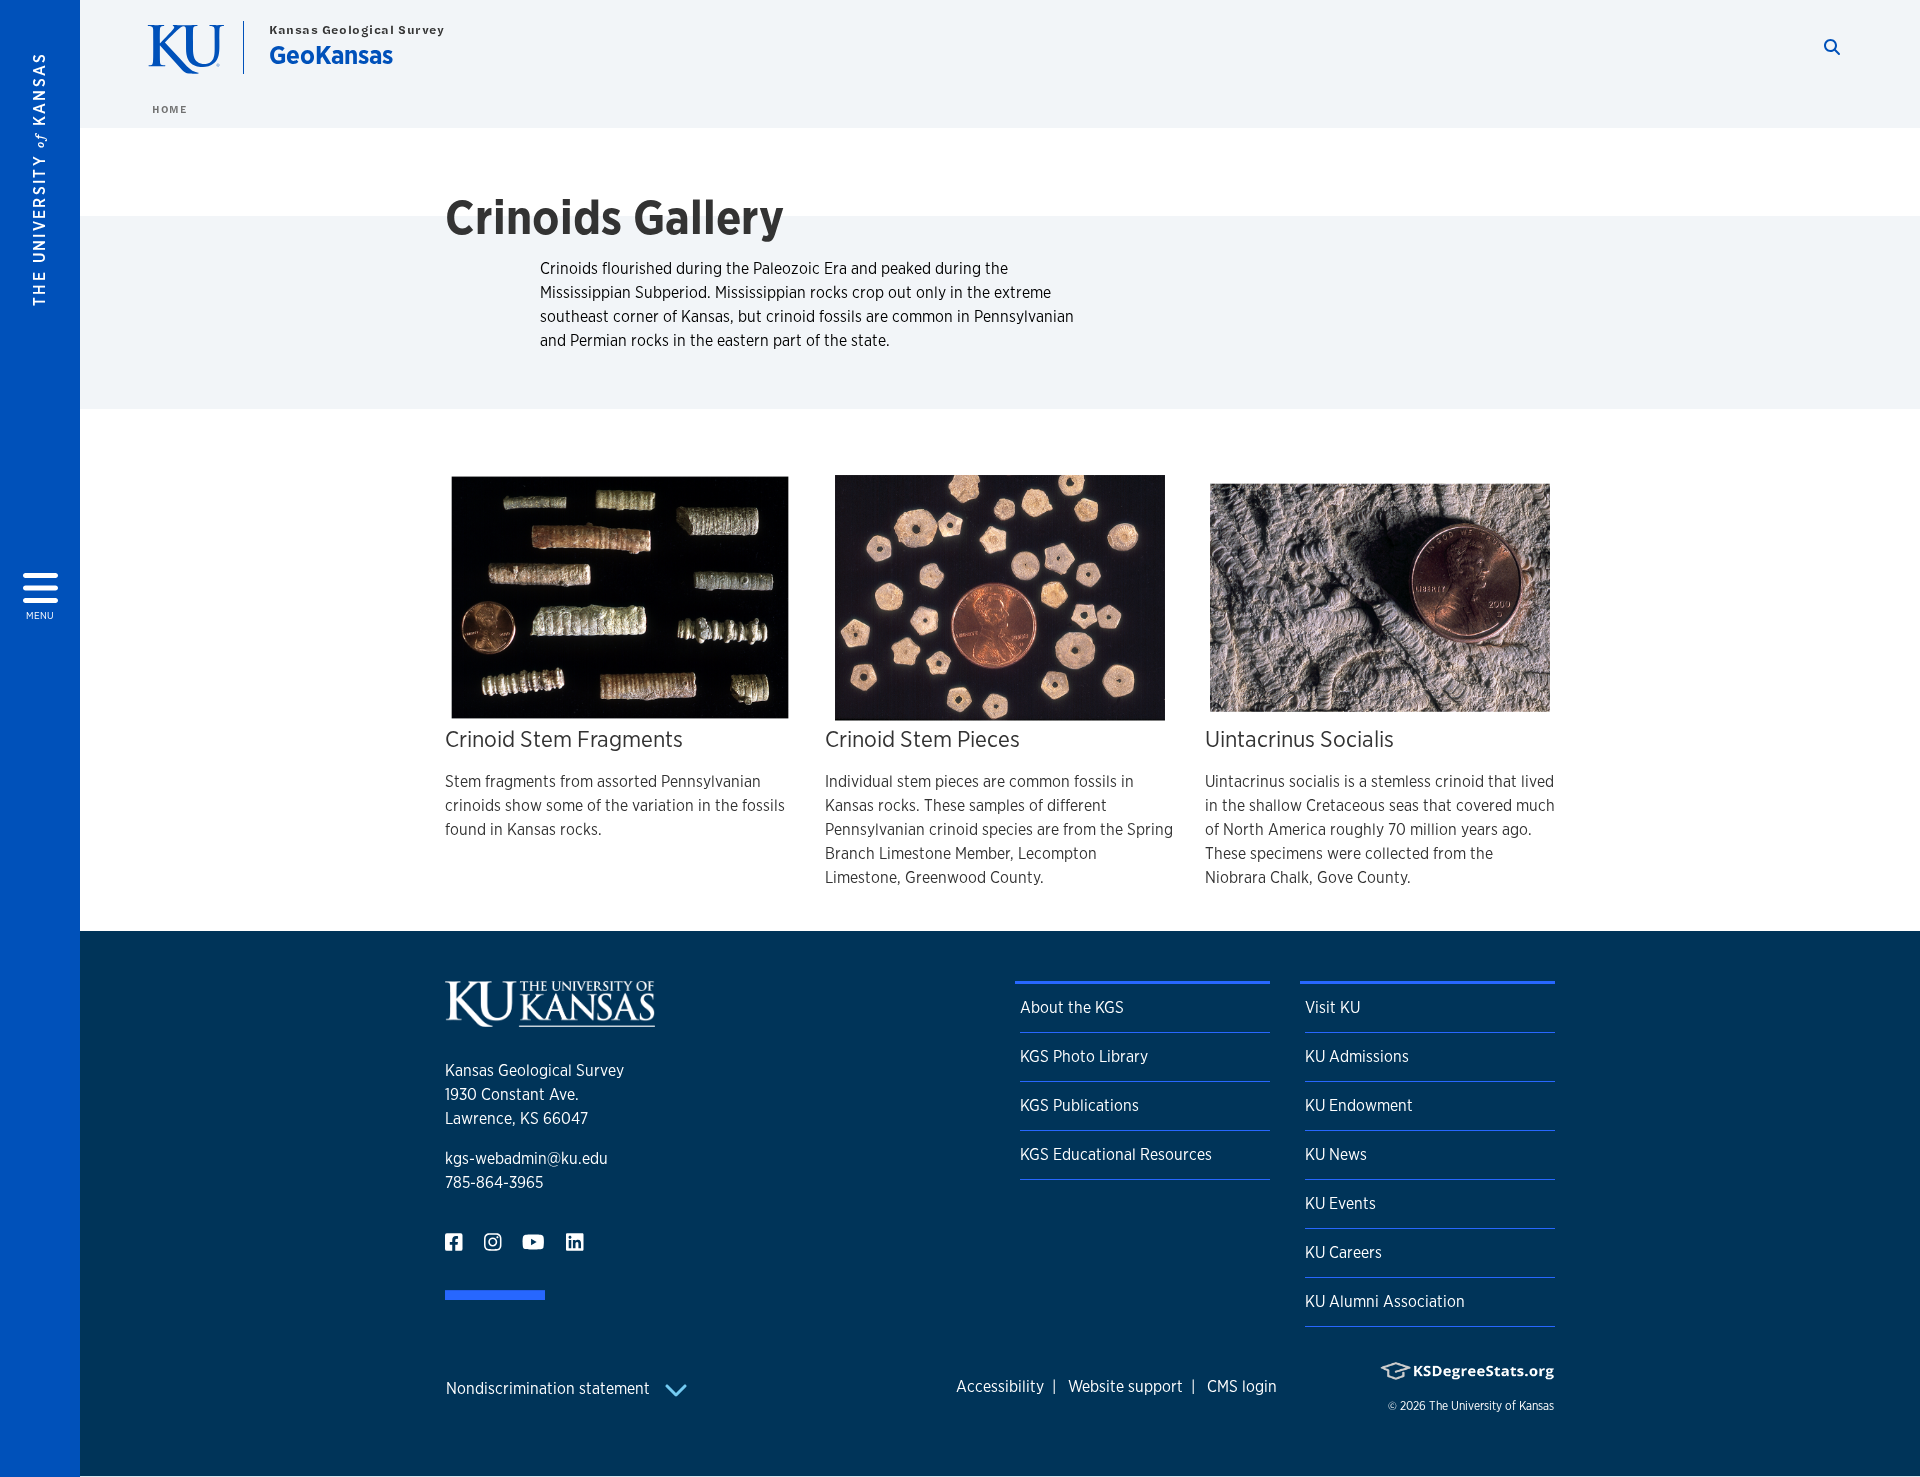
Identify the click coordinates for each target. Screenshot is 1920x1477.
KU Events (1340, 1203)
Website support (1125, 1386)
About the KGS (1072, 1007)
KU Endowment (1359, 1105)
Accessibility (1000, 1386)
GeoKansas (331, 54)
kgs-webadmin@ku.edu (526, 1158)
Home (169, 109)
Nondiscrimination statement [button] (550, 1388)
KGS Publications (1079, 1105)
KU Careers (1343, 1252)
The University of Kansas (1491, 1406)
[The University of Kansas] (550, 1018)
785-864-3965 (494, 1182)
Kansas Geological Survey (356, 29)
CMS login (1242, 1386)
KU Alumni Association (1385, 1301)
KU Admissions (1357, 1056)
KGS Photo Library (1084, 1056)
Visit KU (1332, 1007)
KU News (1336, 1154)
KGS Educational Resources (1116, 1154)
